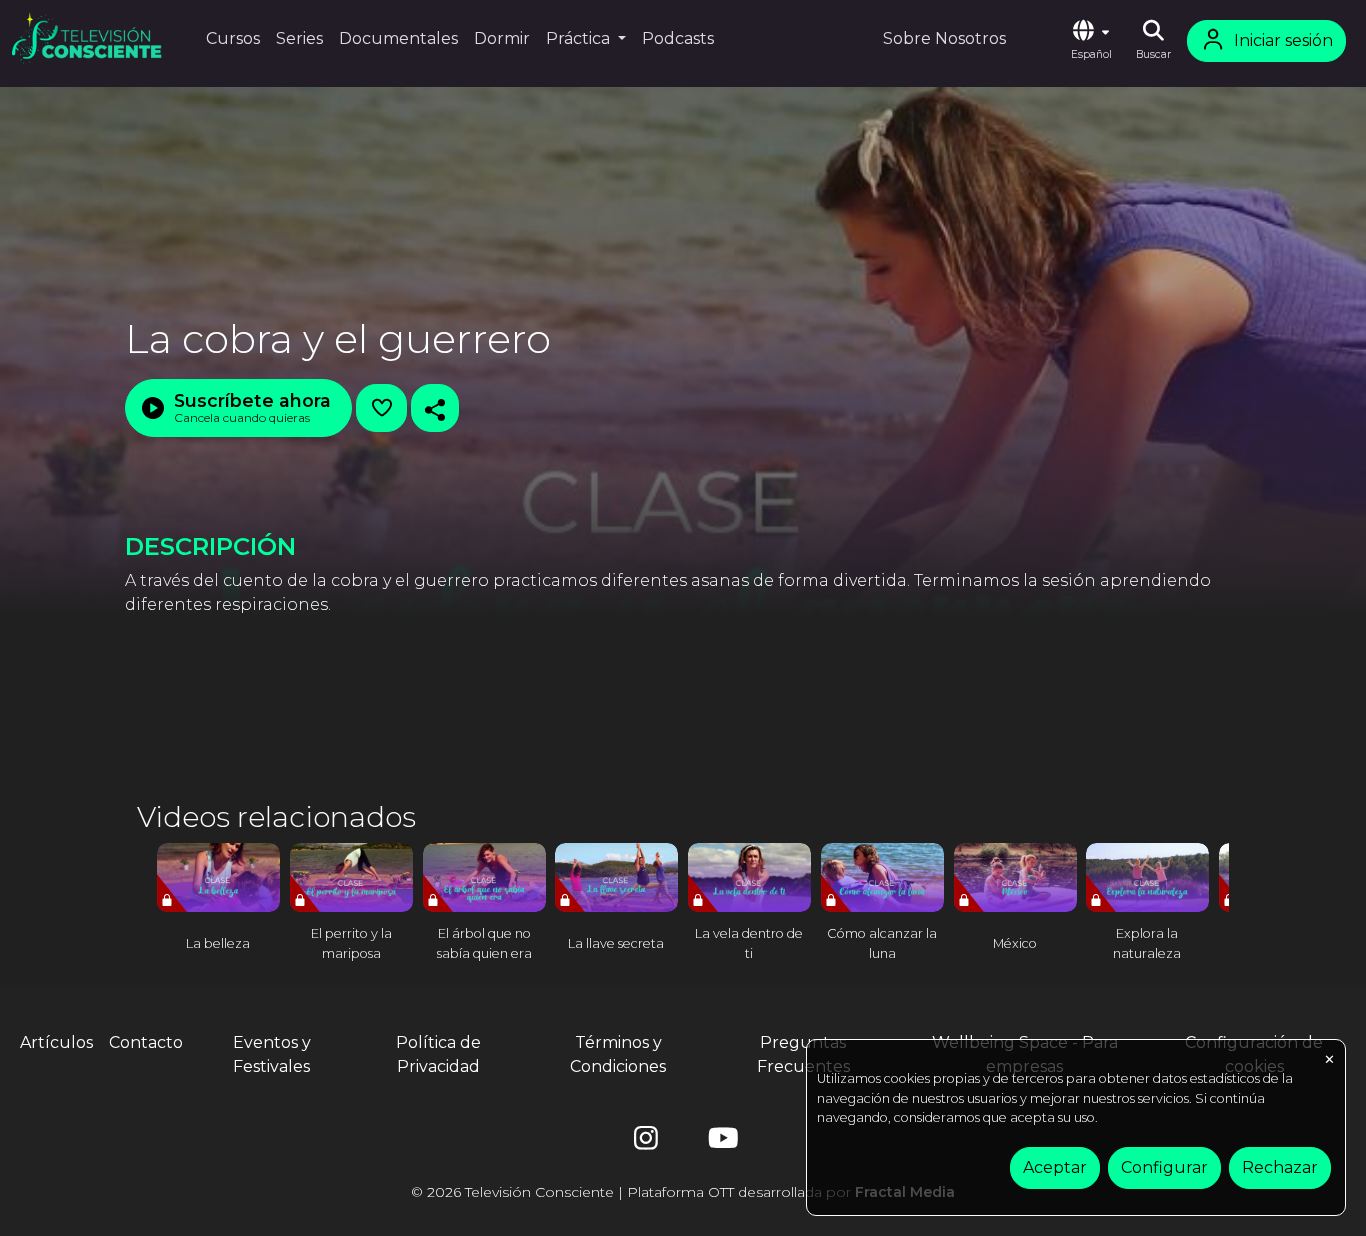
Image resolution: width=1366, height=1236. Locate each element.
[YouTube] (720, 1142)
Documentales (398, 38)
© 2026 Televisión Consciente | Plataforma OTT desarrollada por (683, 1192)
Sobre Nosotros (944, 38)
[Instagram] (646, 1142)
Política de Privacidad (438, 1054)
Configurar (1164, 1167)
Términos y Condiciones (618, 1054)
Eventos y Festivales (272, 1054)
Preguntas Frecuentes (803, 1054)
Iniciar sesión (1283, 40)
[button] (1091, 41)
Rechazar (1280, 1167)
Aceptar (1055, 1167)
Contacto (146, 1042)
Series (299, 38)
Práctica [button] (580, 38)
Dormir (502, 38)
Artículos (56, 1042)
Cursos (233, 38)
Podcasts (678, 38)
